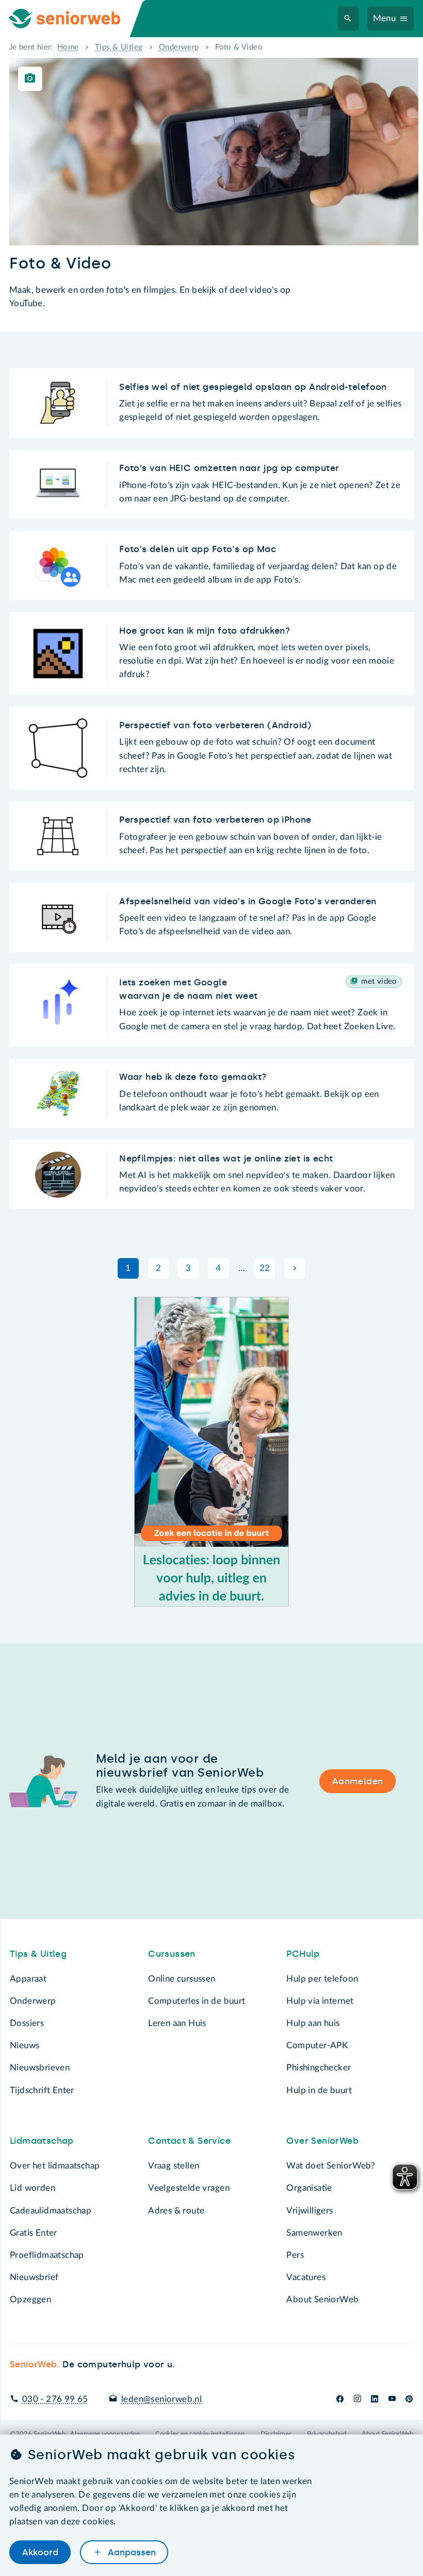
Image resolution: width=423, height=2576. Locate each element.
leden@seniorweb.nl (161, 2399)
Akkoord (40, 2552)
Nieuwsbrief (34, 2277)
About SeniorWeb (322, 2299)
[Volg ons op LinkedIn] (375, 2399)
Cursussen (172, 1954)
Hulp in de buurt (319, 2090)
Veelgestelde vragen (189, 2188)
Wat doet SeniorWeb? (331, 2166)
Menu (385, 18)
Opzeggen (30, 2299)
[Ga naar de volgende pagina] (295, 1268)
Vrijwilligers (310, 2211)
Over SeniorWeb (322, 2141)
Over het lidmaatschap (55, 2166)
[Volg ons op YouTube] (392, 2399)
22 (265, 1268)
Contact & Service (189, 2141)
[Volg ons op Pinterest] (409, 2399)
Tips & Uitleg (119, 47)
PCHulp (303, 1954)
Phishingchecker (319, 2068)
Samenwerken (314, 2233)
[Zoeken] (348, 19)
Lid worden (32, 2188)
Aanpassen (131, 2552)
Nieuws (25, 2045)
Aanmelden (358, 1781)
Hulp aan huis (313, 2023)
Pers (295, 2255)
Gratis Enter (34, 2233)
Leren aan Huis (177, 2023)
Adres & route (176, 2211)
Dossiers (27, 2023)
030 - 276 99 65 (55, 2399)
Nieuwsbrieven (40, 2068)
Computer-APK (317, 2045)
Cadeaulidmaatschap (51, 2211)
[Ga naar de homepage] (74, 19)
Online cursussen (182, 1979)
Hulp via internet (320, 2001)
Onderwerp (179, 47)
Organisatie (309, 2188)
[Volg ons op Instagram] (357, 2399)
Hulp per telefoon (322, 1979)
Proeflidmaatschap (47, 2255)
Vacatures (306, 2277)
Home (68, 47)
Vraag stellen (174, 2166)
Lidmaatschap (42, 2141)
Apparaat (28, 1979)
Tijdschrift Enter (42, 2090)
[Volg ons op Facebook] (340, 2399)
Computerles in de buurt (197, 2001)
